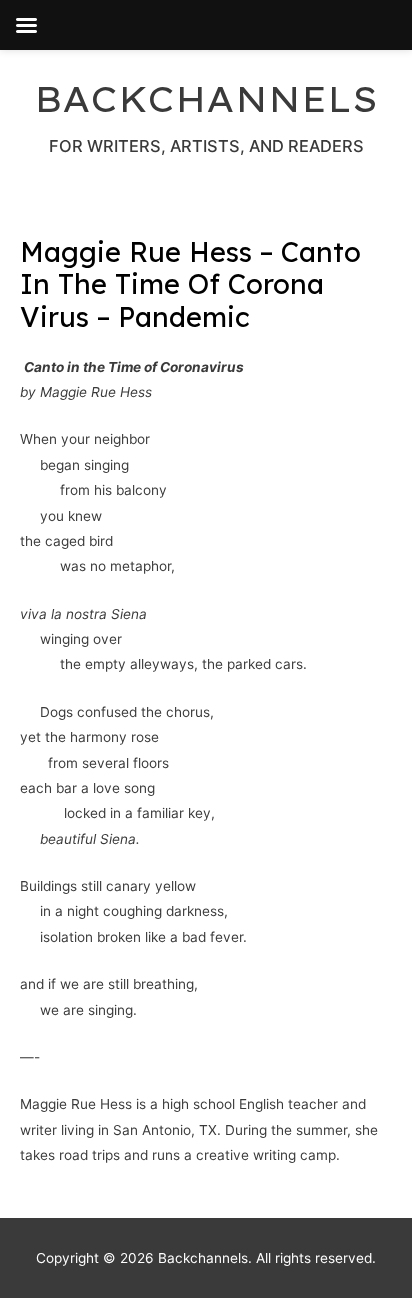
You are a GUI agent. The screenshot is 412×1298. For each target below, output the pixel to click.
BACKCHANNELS (206, 99)
